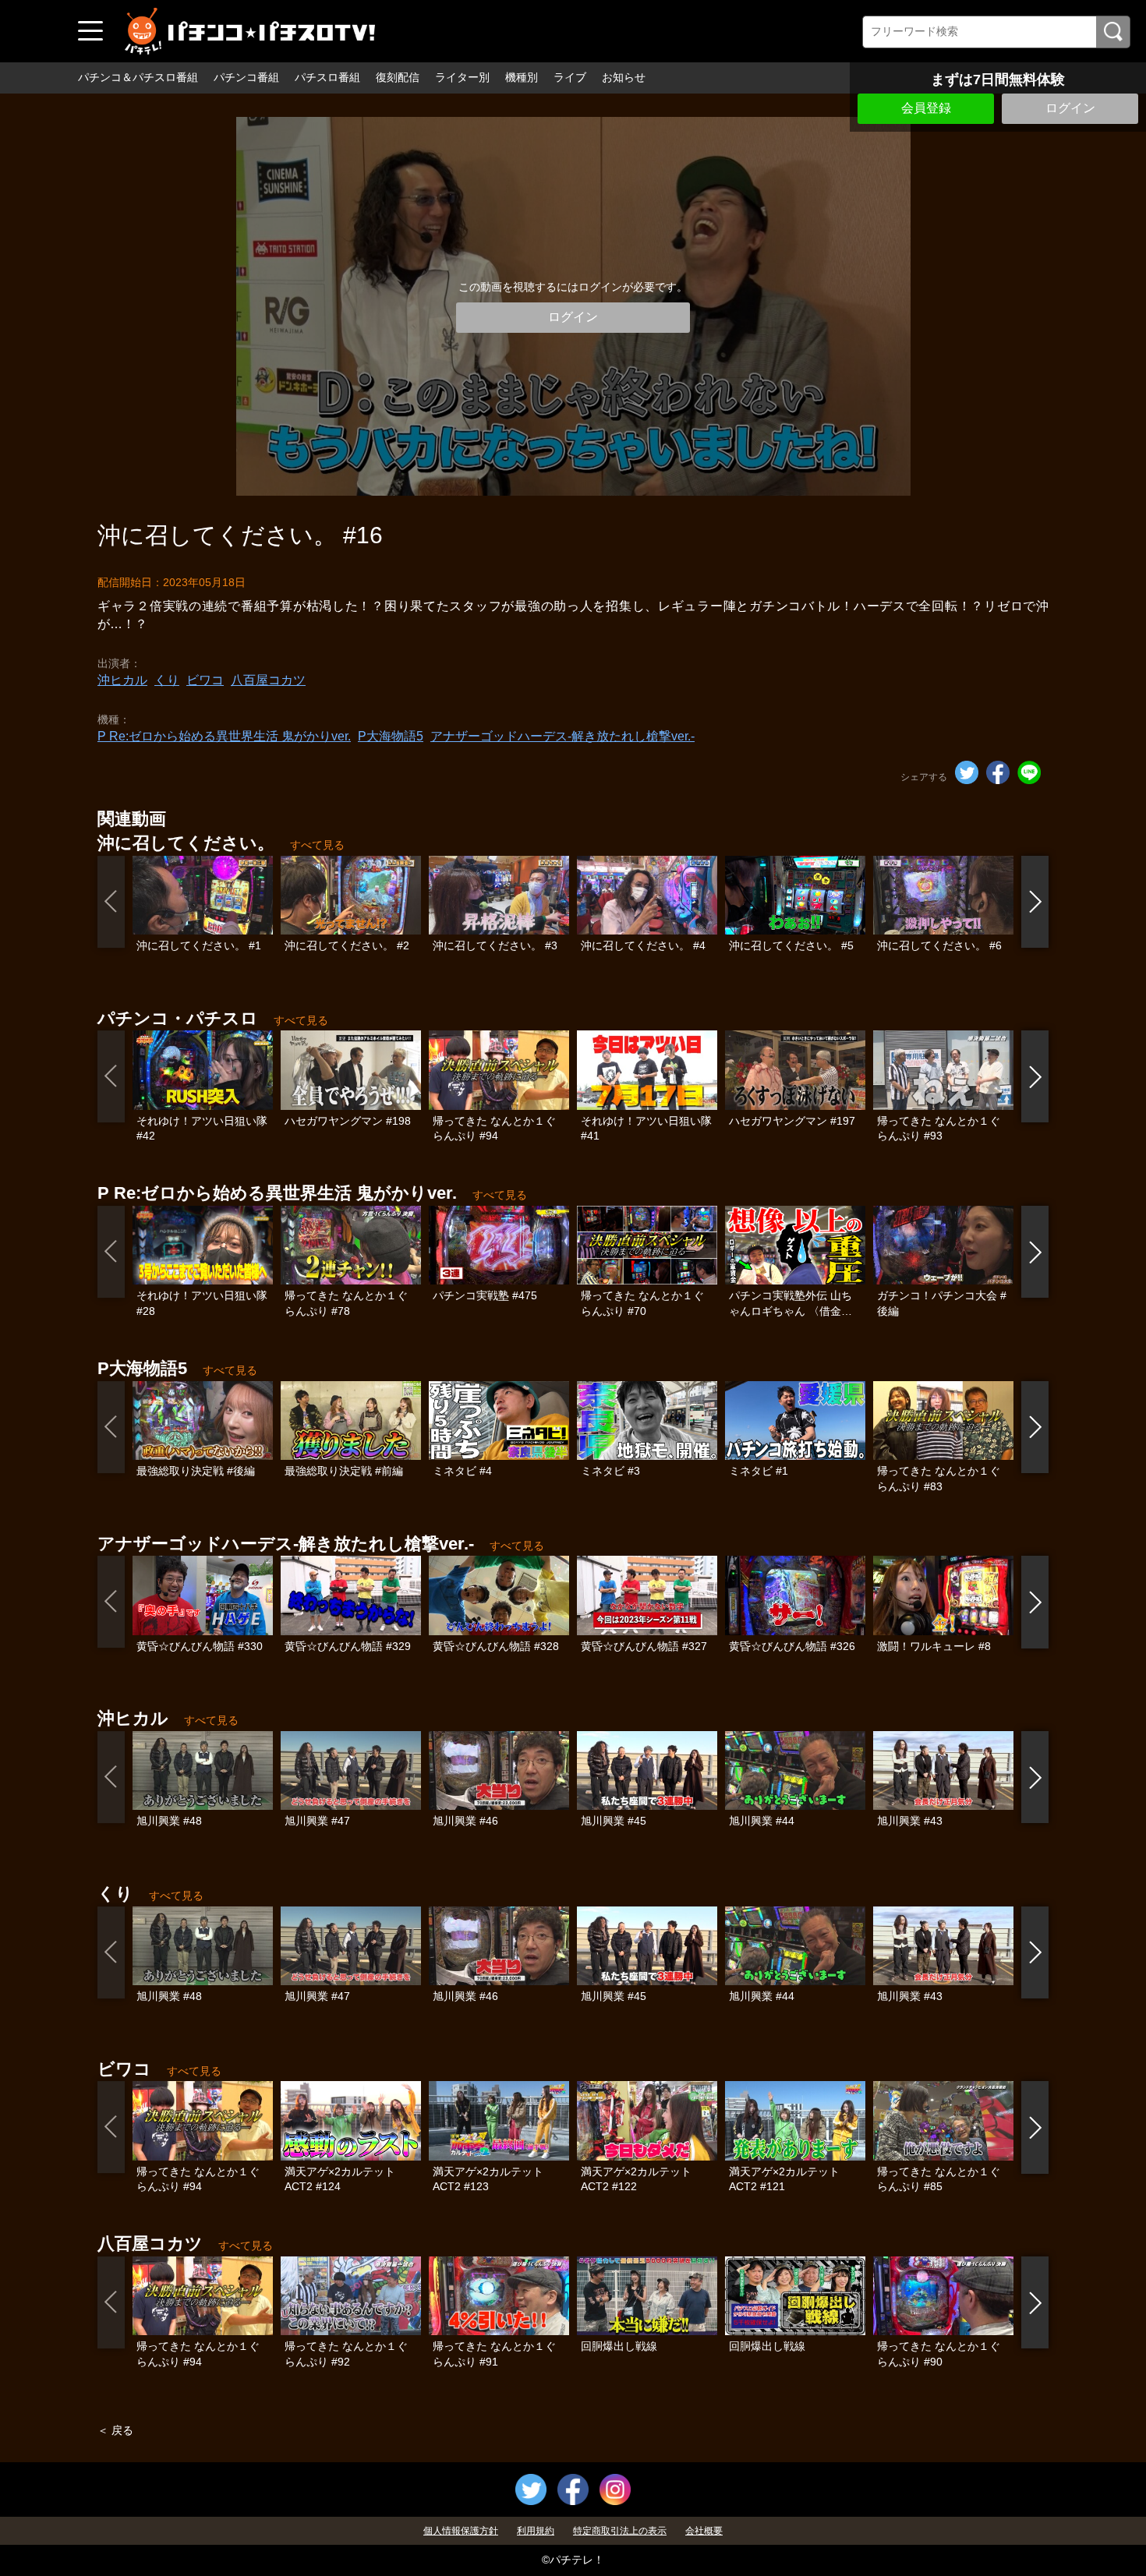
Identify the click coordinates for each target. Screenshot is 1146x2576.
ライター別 (462, 77)
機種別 (522, 77)
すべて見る (317, 845)
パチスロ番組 (327, 77)
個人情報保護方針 (461, 2531)
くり (167, 680)
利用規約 (536, 2531)
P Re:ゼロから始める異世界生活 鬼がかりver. (224, 736)
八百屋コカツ (268, 680)
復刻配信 (398, 77)
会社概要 (704, 2531)
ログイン (1070, 108)
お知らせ (624, 77)
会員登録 (926, 108)
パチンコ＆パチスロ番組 (138, 77)
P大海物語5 (391, 736)
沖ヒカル (122, 680)
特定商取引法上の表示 (620, 2531)
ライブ (570, 77)
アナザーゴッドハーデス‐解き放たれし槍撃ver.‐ (562, 736)
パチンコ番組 (246, 77)
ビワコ (205, 680)
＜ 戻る (115, 2430)
